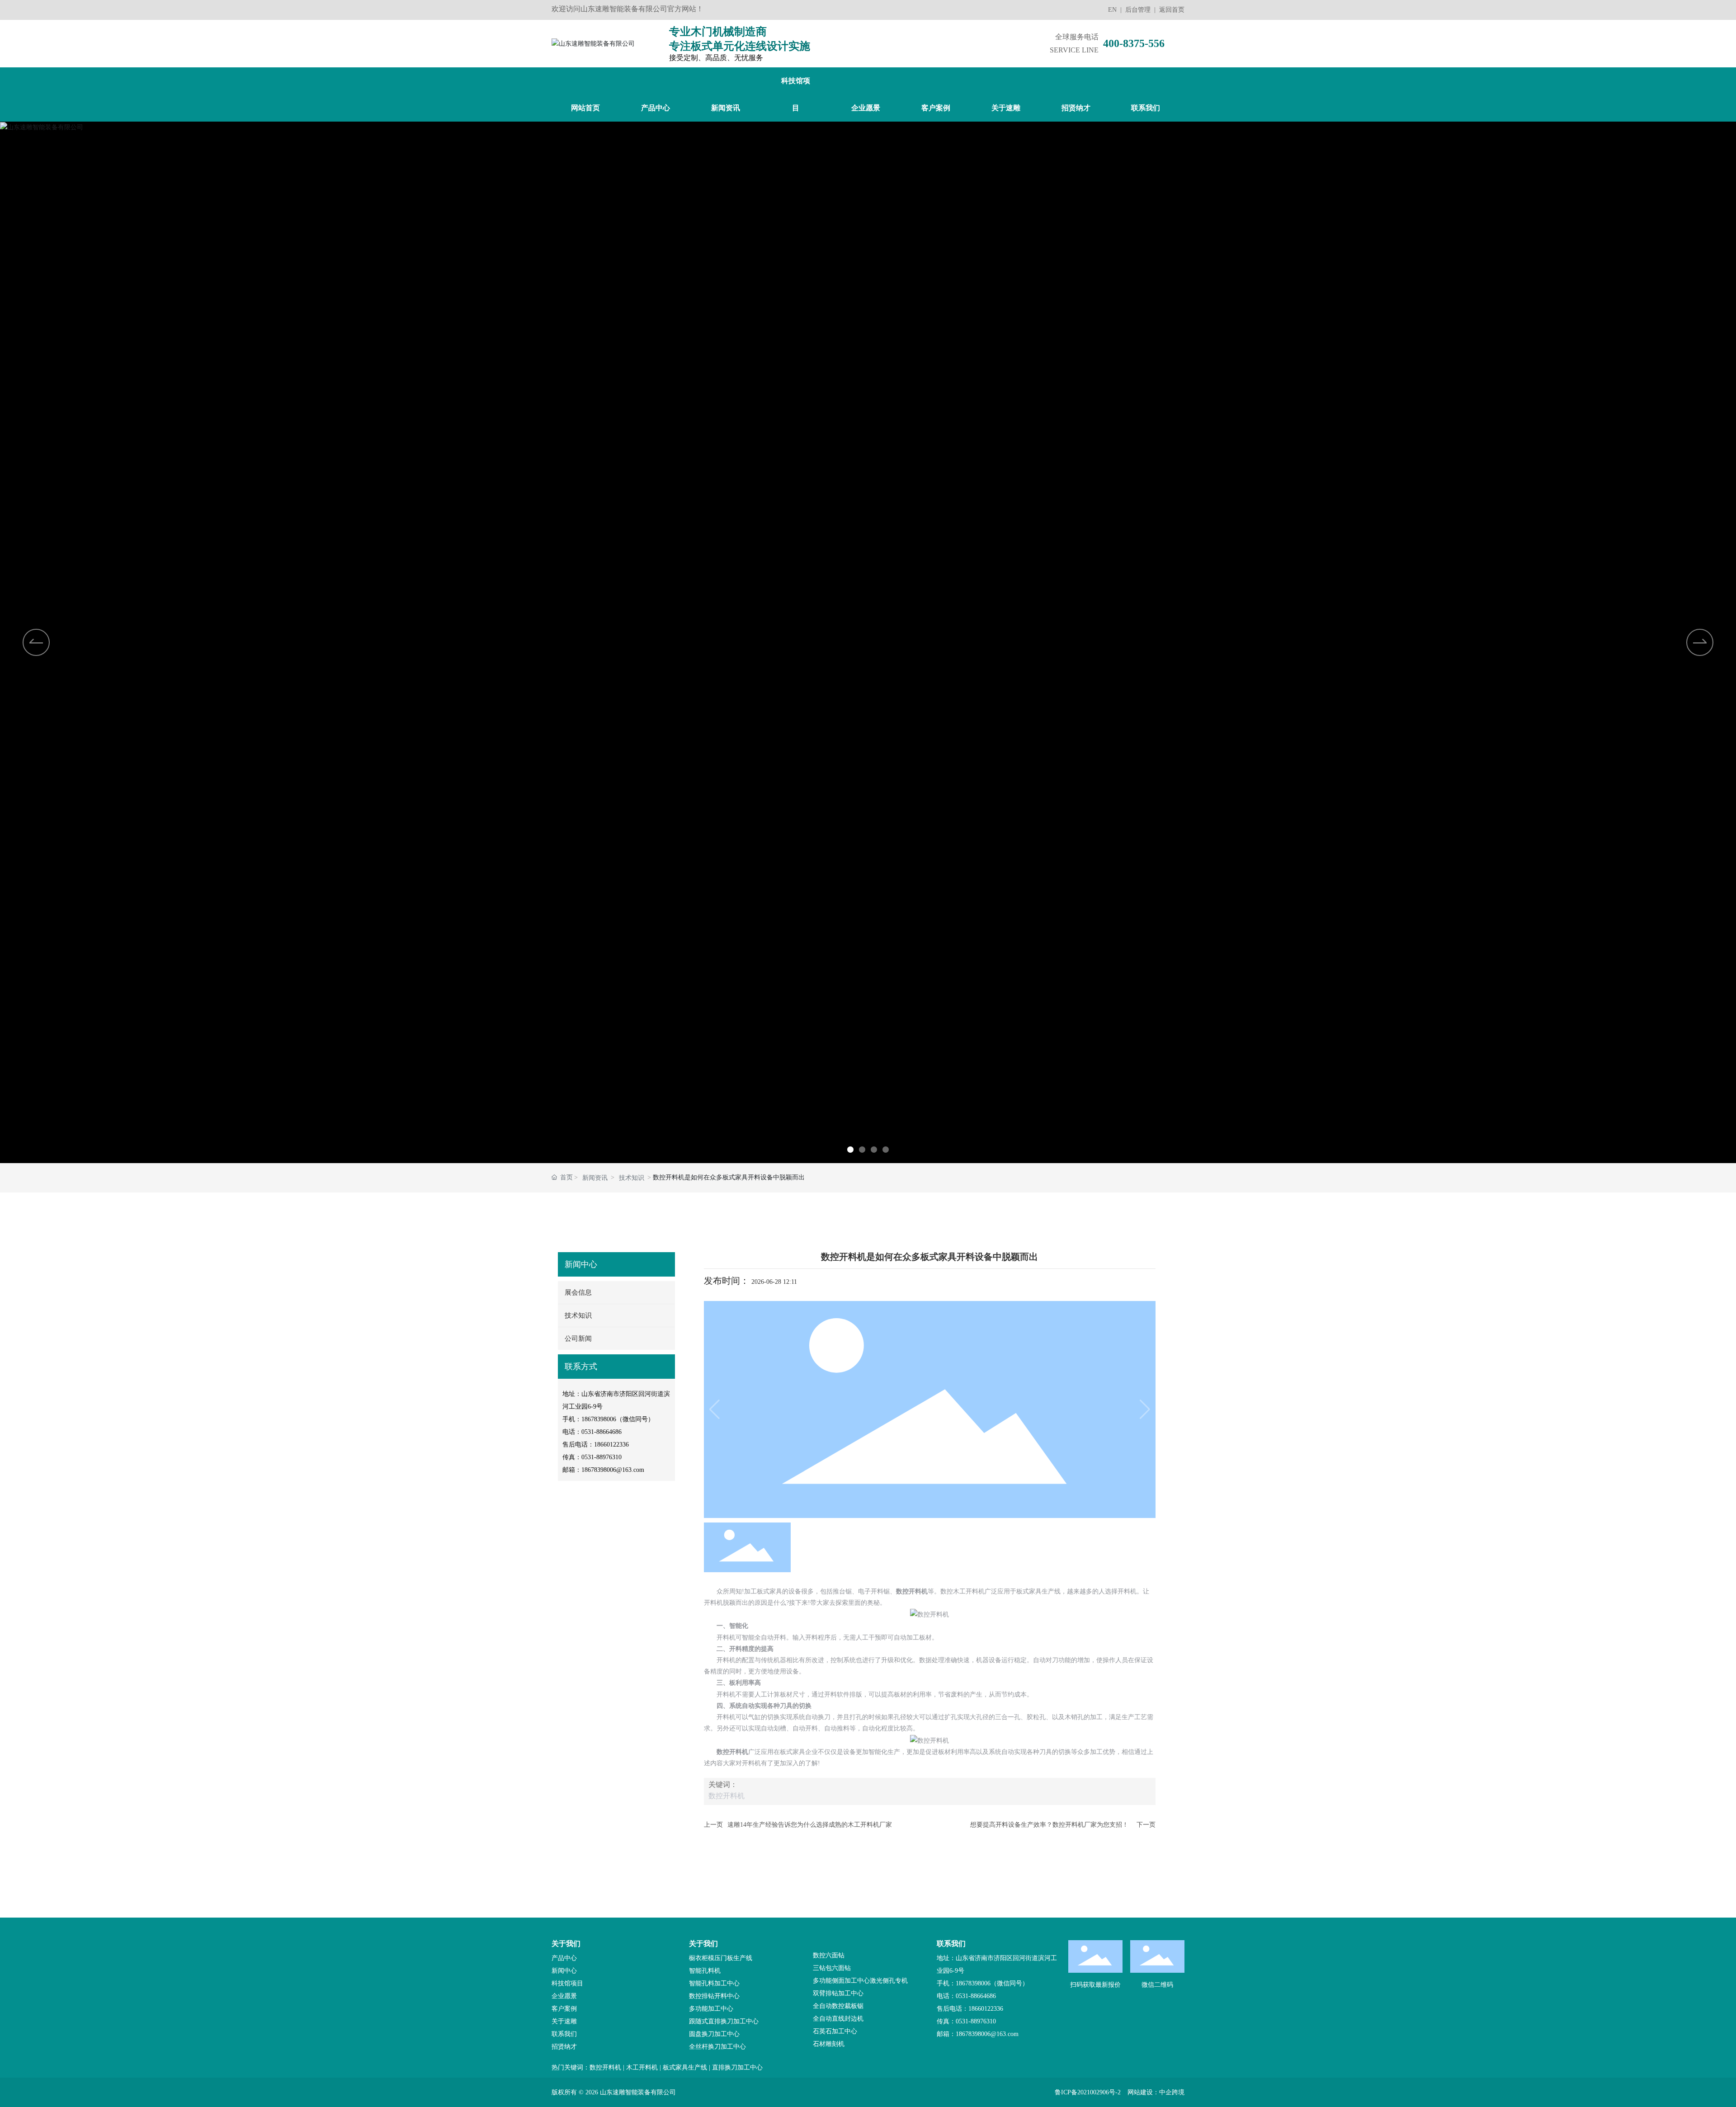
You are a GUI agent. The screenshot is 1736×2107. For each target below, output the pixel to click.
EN (1112, 10)
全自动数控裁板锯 (838, 2006)
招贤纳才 (564, 2047)
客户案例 (564, 2009)
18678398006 (599, 1419)
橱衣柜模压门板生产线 (721, 1958)
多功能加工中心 (711, 2009)
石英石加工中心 (835, 2031)
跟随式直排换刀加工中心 (724, 2021)
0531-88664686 (601, 1432)
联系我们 (564, 2034)
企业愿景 (564, 1996)
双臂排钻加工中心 (838, 1993)
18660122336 (611, 1445)
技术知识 (632, 1178)
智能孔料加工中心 (714, 1983)
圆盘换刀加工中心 (714, 2034)
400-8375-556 (1134, 43)
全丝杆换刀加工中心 (717, 2047)
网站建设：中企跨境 (1156, 2092)
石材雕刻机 (829, 2044)
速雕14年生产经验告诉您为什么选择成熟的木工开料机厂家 (810, 1825)
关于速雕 (564, 2021)
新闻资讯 (595, 1178)
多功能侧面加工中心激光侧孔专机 (860, 1981)
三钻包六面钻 (832, 1968)
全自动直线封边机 (838, 2019)
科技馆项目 (567, 1983)
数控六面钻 (829, 1955)
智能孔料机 (705, 1971)
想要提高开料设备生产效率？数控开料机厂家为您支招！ (1049, 1825)
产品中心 (564, 1958)
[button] (850, 1150)
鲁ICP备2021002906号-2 (1088, 2092)
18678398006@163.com (613, 1470)
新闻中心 (564, 1971)
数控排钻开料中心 (714, 1996)
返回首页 (1172, 10)
